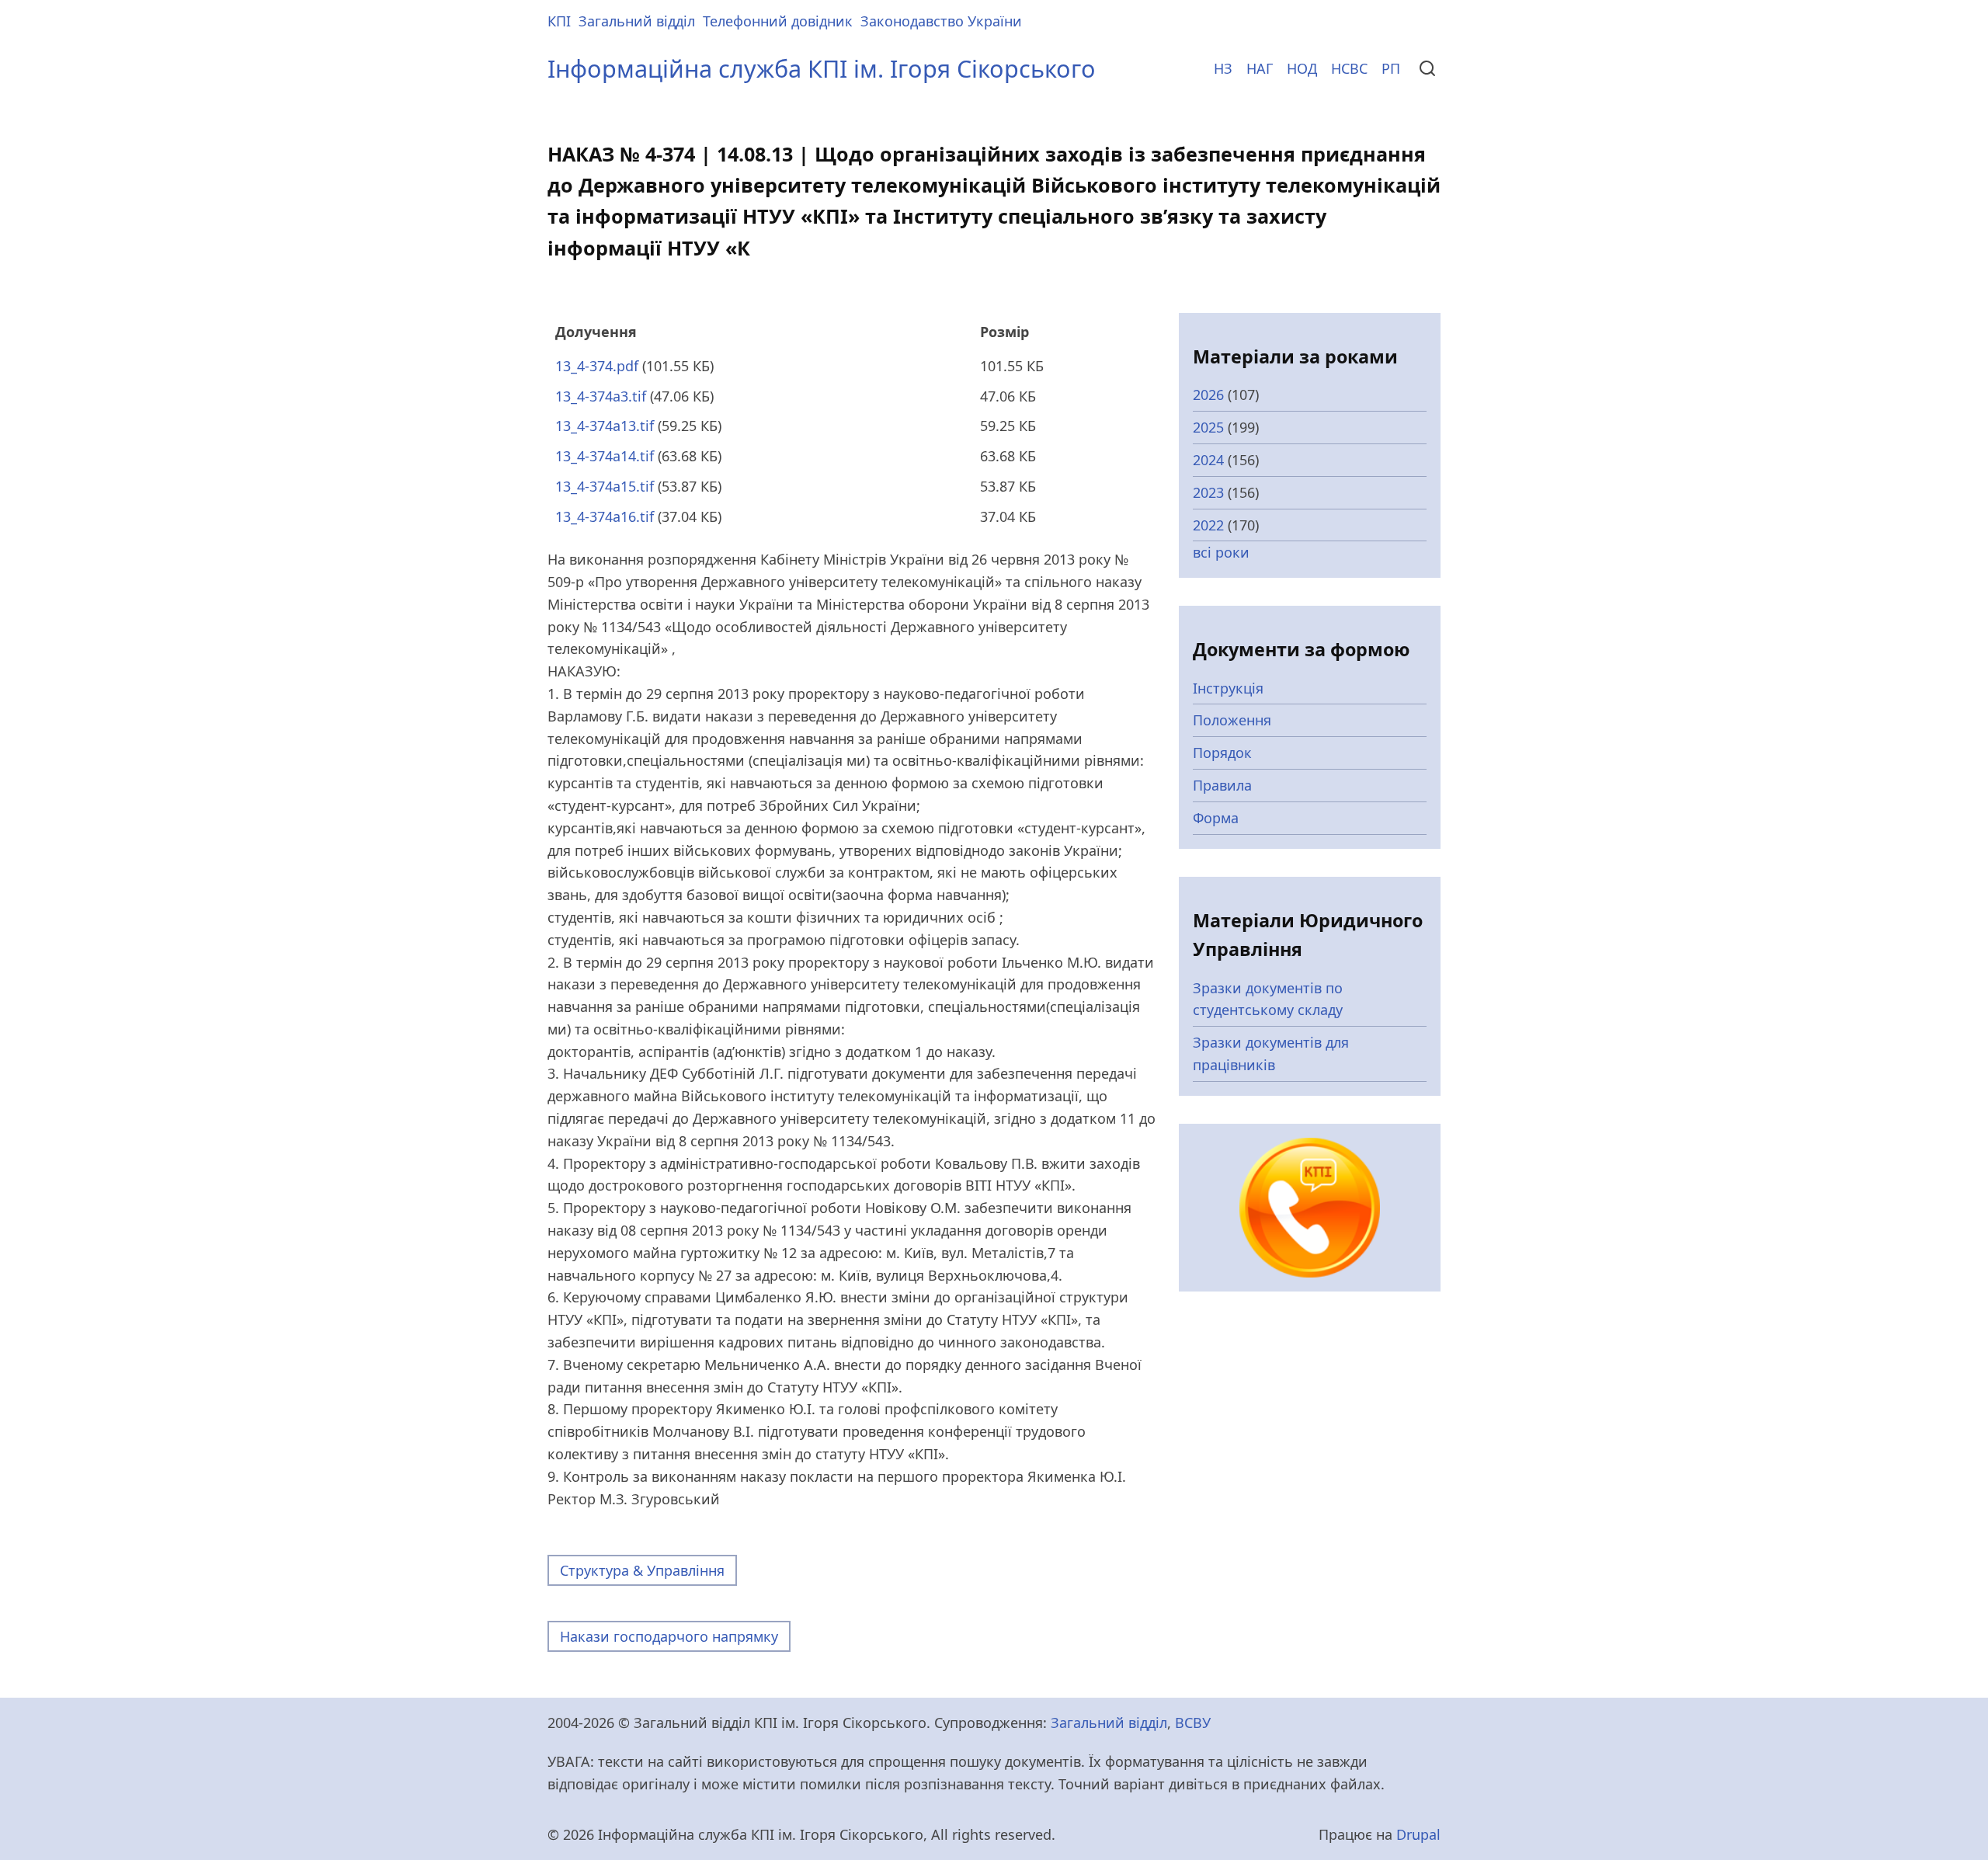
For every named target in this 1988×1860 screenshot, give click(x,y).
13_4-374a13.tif (605, 426)
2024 (1208, 460)
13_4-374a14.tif (605, 456)
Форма (1216, 818)
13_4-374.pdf (597, 366)
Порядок (1222, 753)
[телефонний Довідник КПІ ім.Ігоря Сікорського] (1310, 1206)
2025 (1208, 427)
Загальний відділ (637, 21)
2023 (1208, 492)
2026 (1208, 395)
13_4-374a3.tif (601, 396)
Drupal (1418, 1834)
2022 (1208, 525)
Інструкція (1228, 688)
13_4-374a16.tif (605, 516)
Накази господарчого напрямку (669, 1636)
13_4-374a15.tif (605, 486)
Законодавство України (941, 21)
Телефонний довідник (778, 21)
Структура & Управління (642, 1570)
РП (1391, 68)
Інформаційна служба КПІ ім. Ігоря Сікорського (822, 68)
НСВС (1349, 68)
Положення (1232, 720)
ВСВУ (1193, 1723)
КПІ (559, 21)
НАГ (1260, 68)
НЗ (1223, 68)
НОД (1302, 68)
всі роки (1221, 552)
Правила (1222, 785)
